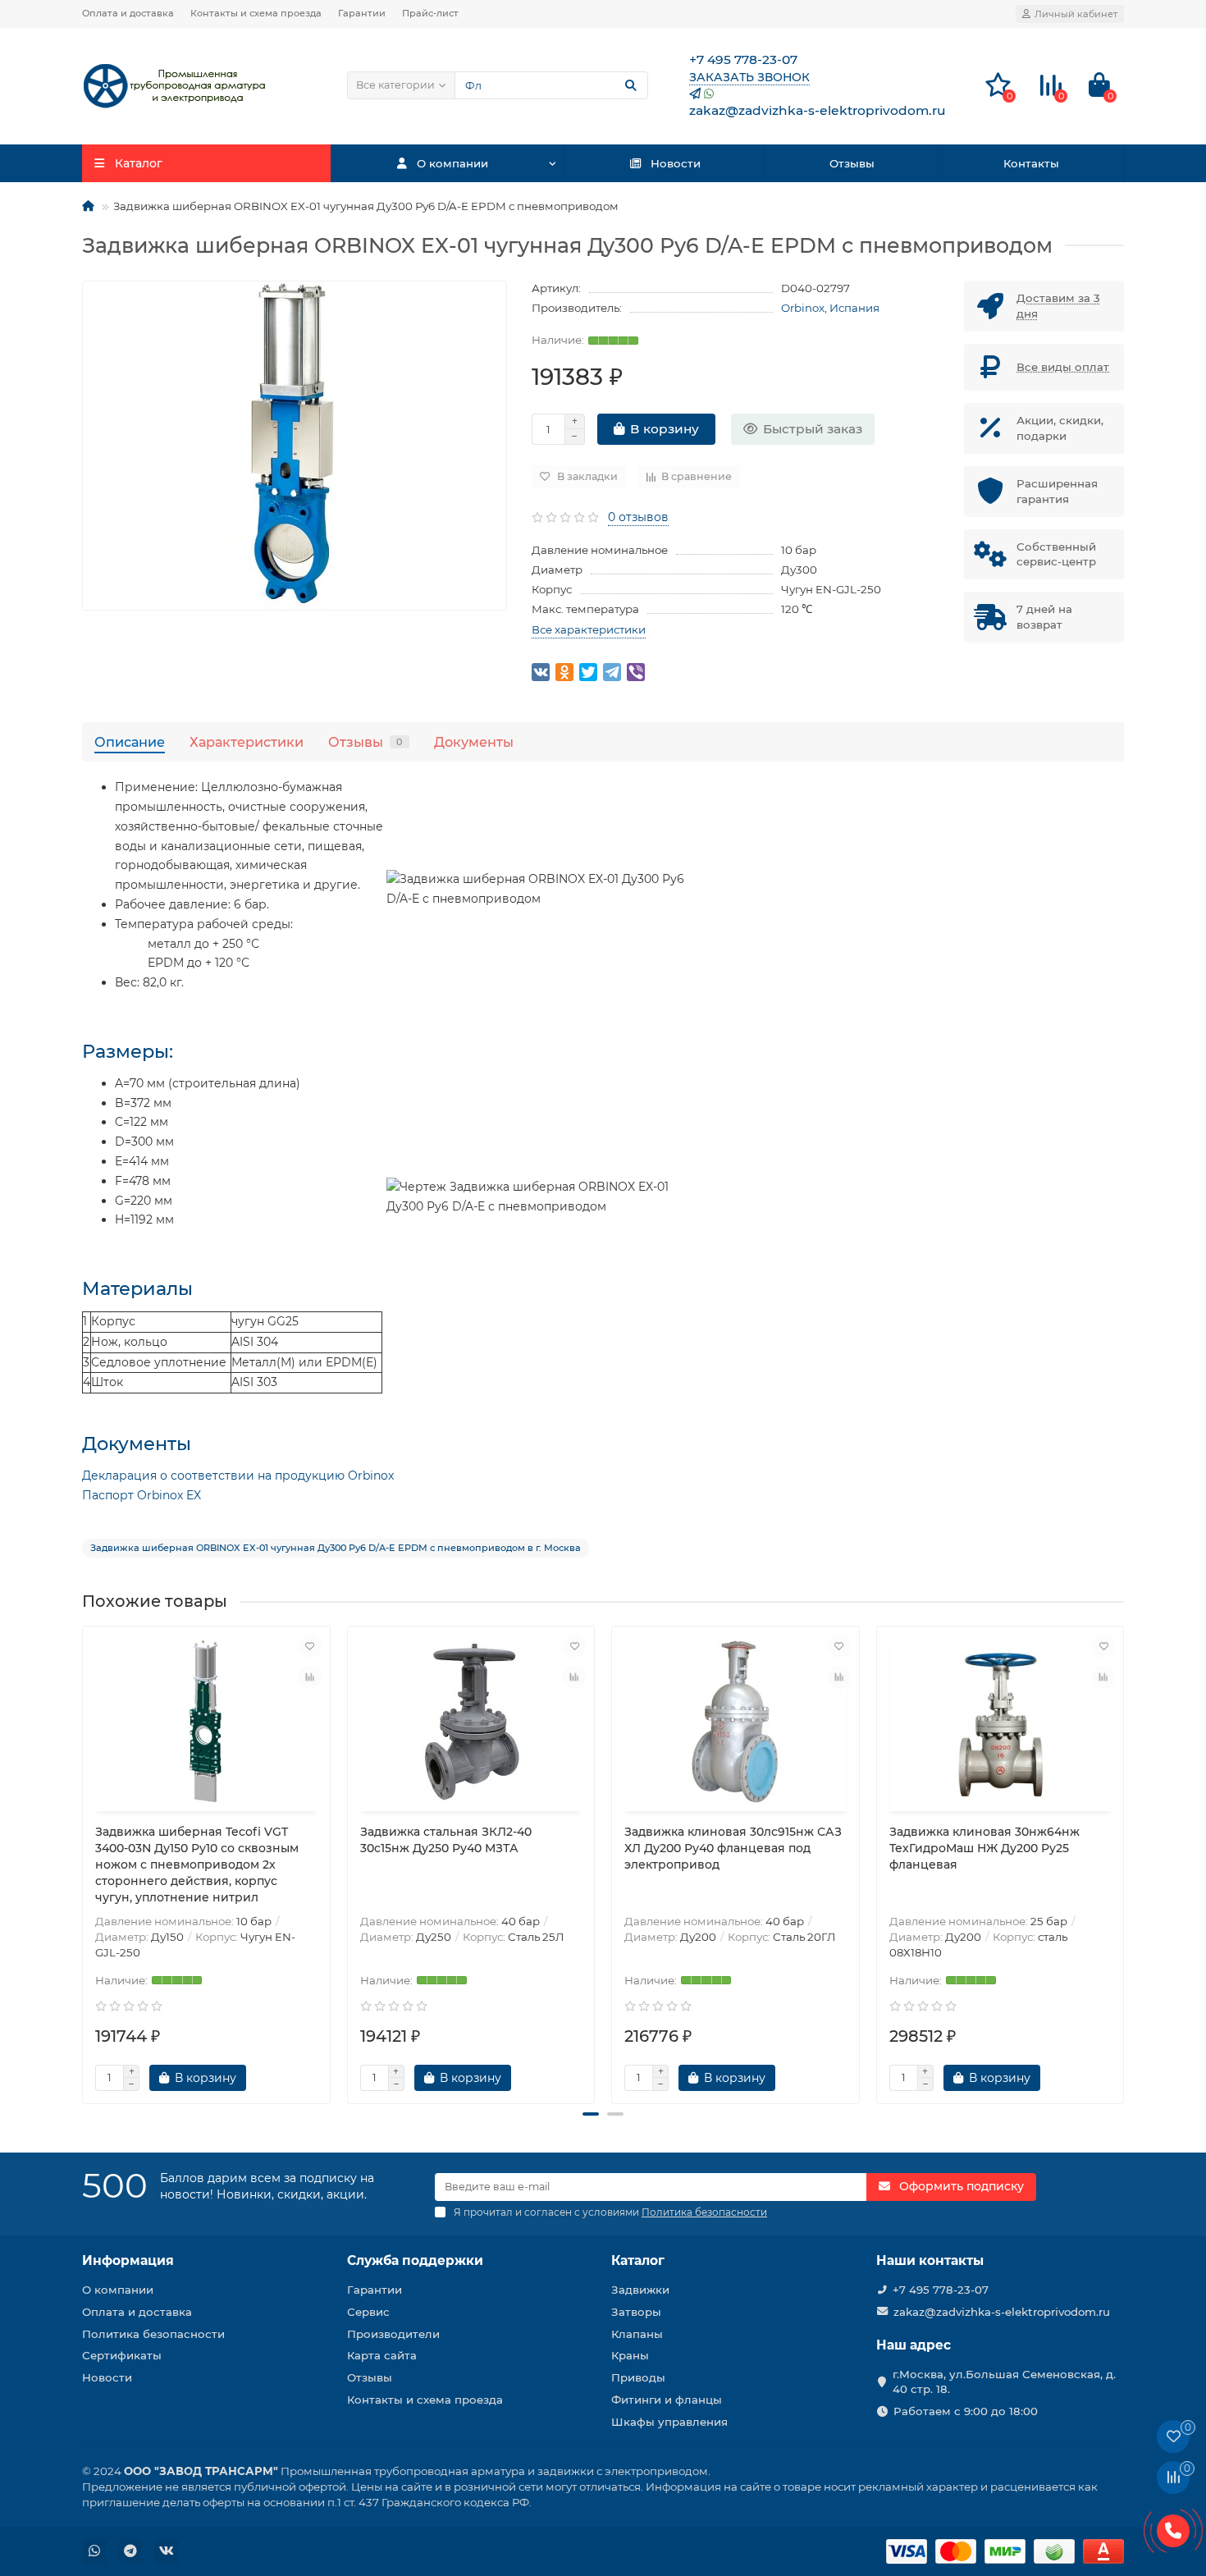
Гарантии (362, 13)
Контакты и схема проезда (256, 13)
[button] (591, 2114)
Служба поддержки (415, 2260)
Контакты (1031, 163)
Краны (630, 2355)
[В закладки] (310, 1646)
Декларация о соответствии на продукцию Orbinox (238, 1476)
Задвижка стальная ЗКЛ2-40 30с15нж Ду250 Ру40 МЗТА (446, 1840)
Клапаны (637, 2334)
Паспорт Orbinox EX (142, 1495)
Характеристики (247, 742)
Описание (130, 742)
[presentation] (84, 1858)
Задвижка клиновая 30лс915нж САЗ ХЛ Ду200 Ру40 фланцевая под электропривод (733, 1848)
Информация (128, 2260)
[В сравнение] (310, 1677)
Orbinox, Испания (830, 308)
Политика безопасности (153, 2334)
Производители (393, 2334)
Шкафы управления (669, 2422)
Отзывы (852, 163)
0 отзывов (638, 517)
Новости (676, 163)
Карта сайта (382, 2355)
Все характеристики (589, 629)
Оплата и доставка (128, 13)
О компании (452, 163)
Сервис (368, 2312)
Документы (474, 742)
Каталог (638, 2260)
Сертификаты (122, 2355)
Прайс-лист (430, 13)
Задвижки (640, 2290)
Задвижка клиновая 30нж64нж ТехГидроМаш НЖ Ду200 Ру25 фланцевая (984, 1848)
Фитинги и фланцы (667, 2400)
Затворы (636, 2312)
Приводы (638, 2377)
